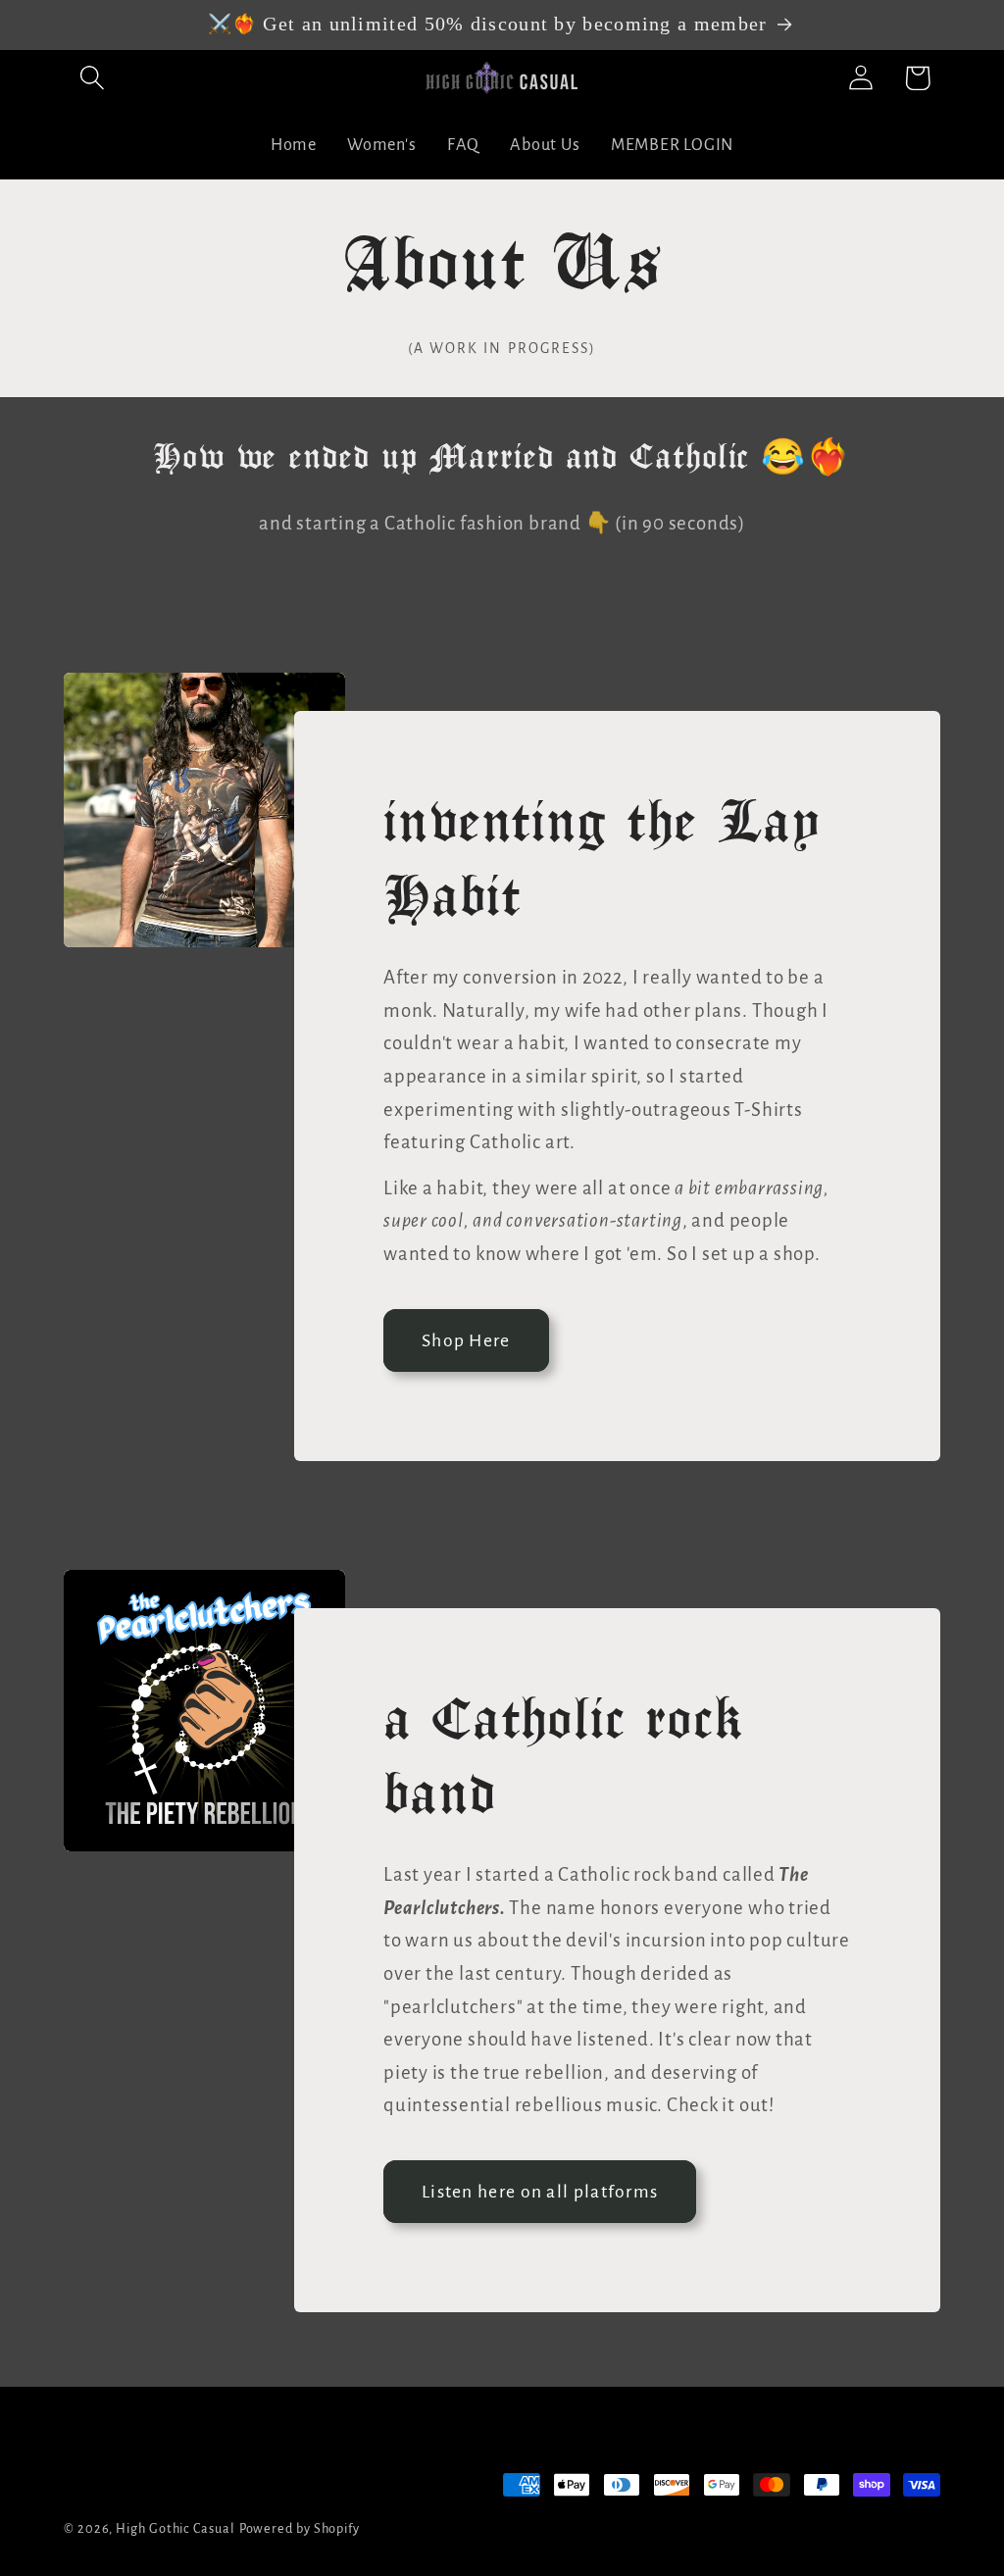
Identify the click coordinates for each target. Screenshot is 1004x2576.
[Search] (92, 78)
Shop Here (466, 1340)
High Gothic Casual (175, 2529)
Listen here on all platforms (540, 2192)
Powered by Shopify (300, 2529)
